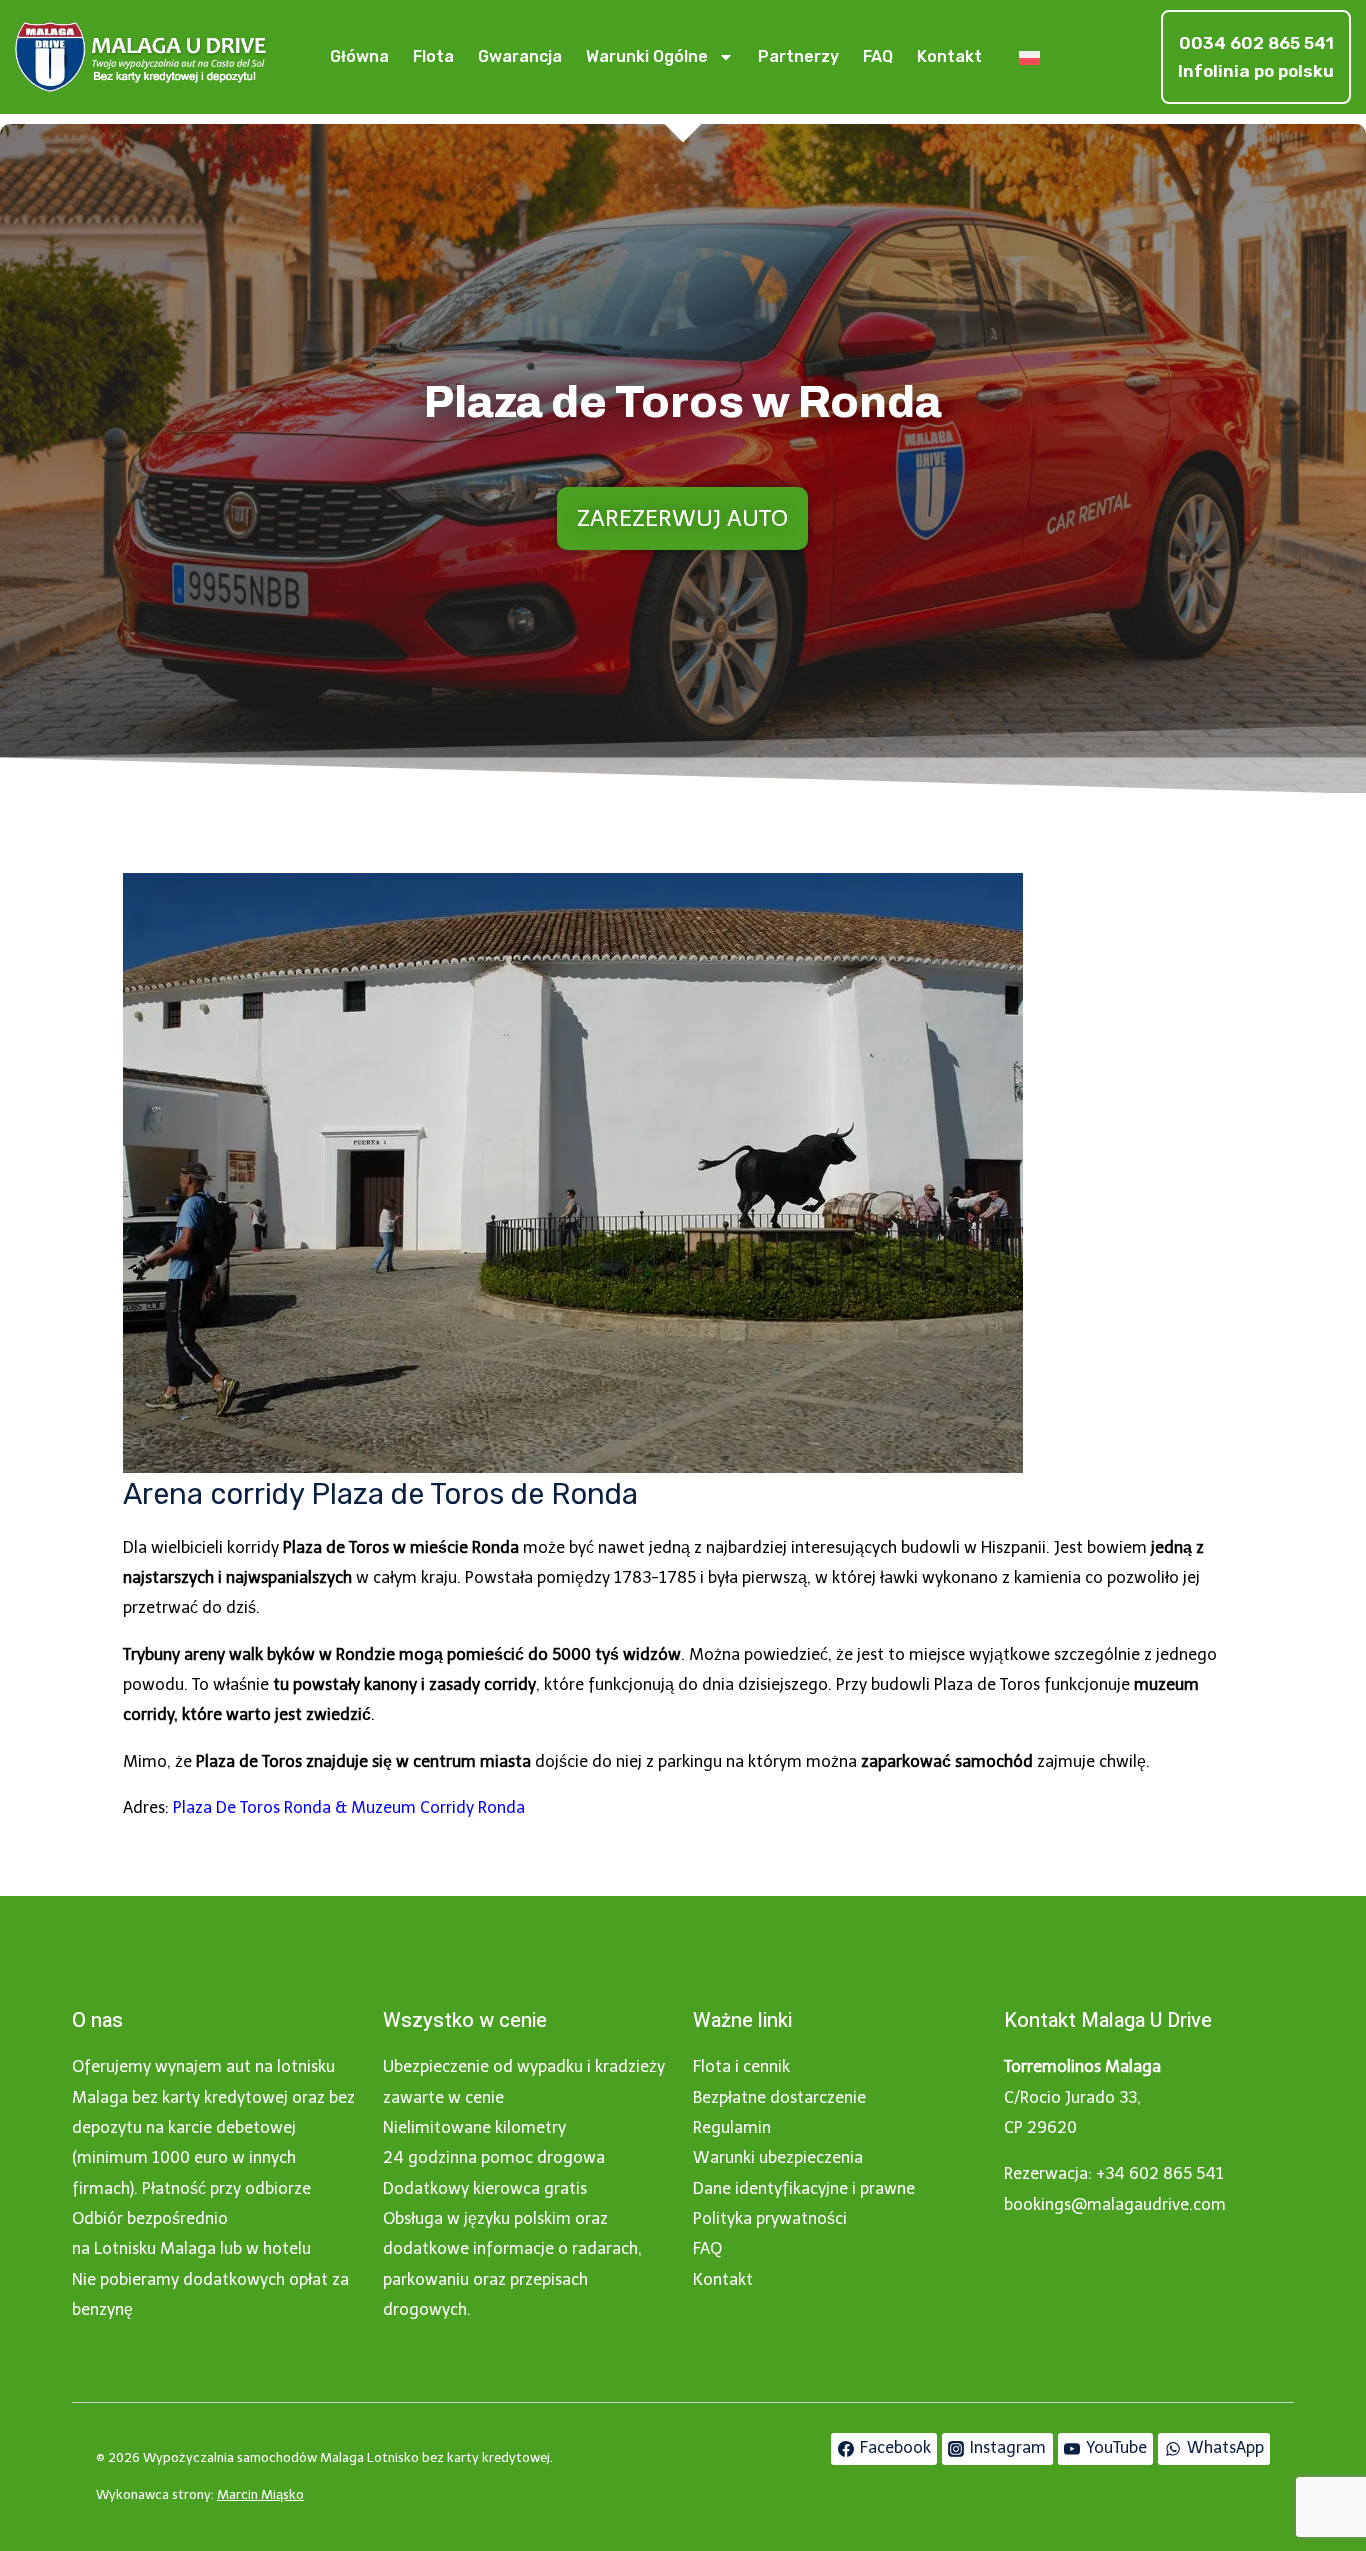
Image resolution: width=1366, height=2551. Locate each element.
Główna (359, 56)
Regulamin (732, 2127)
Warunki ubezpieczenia (778, 2157)
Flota (433, 56)
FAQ (878, 56)
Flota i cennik (741, 2066)
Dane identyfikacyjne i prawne (804, 2188)
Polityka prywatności (770, 2218)
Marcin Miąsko (260, 2494)
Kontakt (949, 56)
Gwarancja (520, 56)
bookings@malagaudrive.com (1115, 2204)
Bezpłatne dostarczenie (779, 2097)
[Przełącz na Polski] (1029, 57)
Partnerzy (798, 56)
